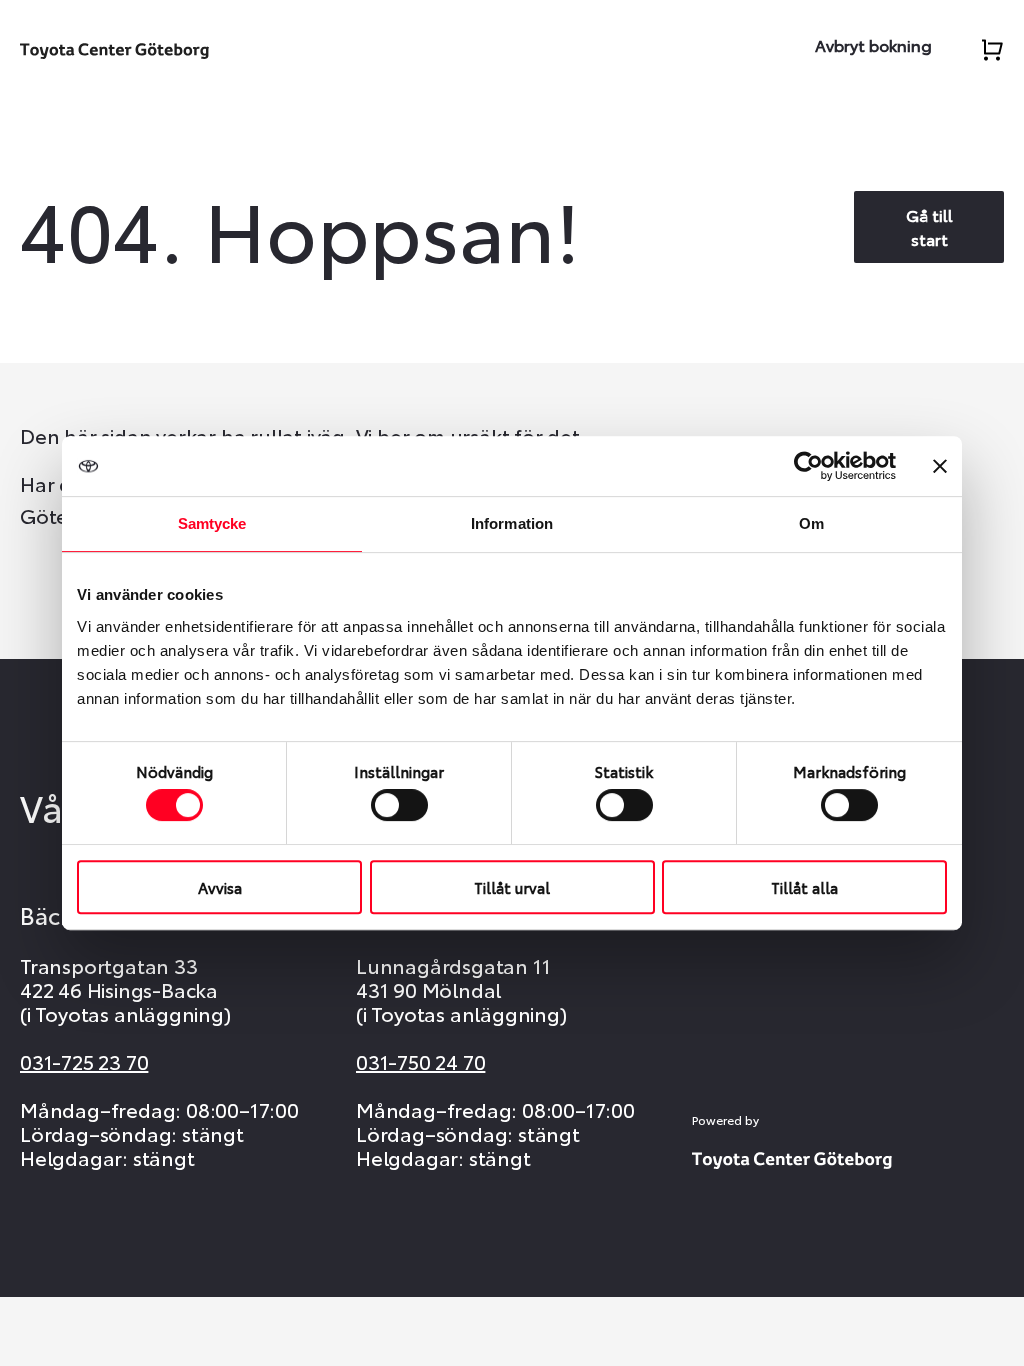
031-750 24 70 (420, 1061)
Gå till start (929, 226)
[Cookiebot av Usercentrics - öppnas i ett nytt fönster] (808, 466)
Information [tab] (512, 523)
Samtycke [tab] (212, 523)
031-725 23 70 (84, 1061)
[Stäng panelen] (940, 466)
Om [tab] (811, 523)
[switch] (399, 805)
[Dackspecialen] (114, 46)
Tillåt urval (512, 887)
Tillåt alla (804, 887)
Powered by (725, 1120)
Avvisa (220, 887)
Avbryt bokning (873, 44)
